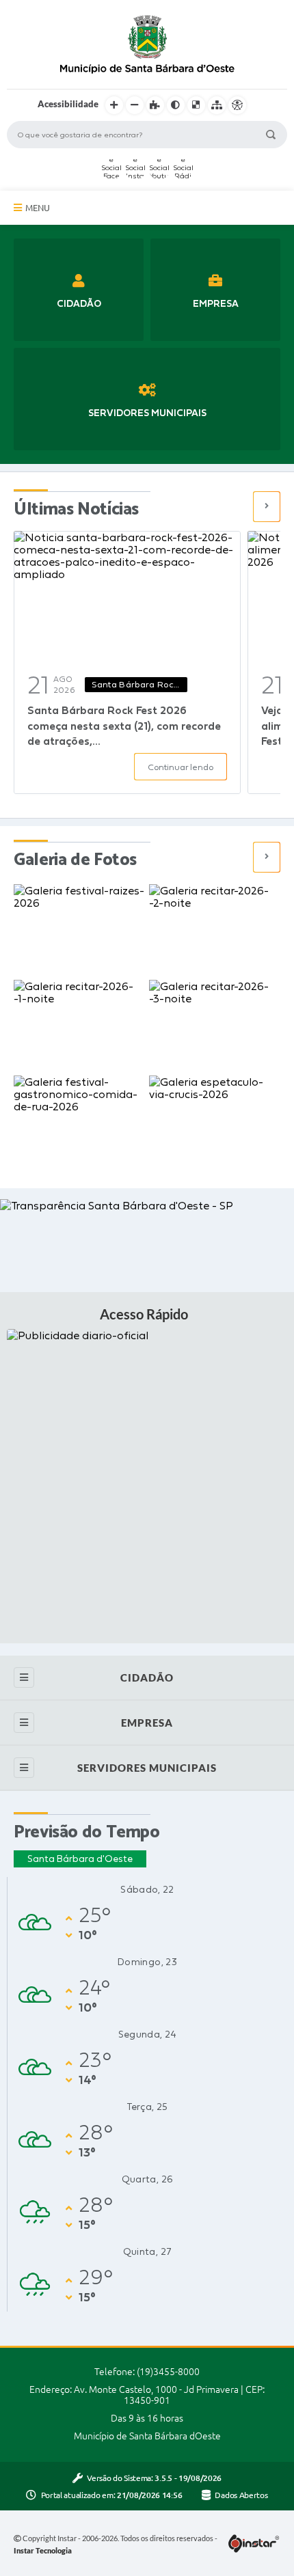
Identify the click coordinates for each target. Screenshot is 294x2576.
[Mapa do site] (217, 105)
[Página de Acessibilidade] (237, 105)
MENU (38, 208)
